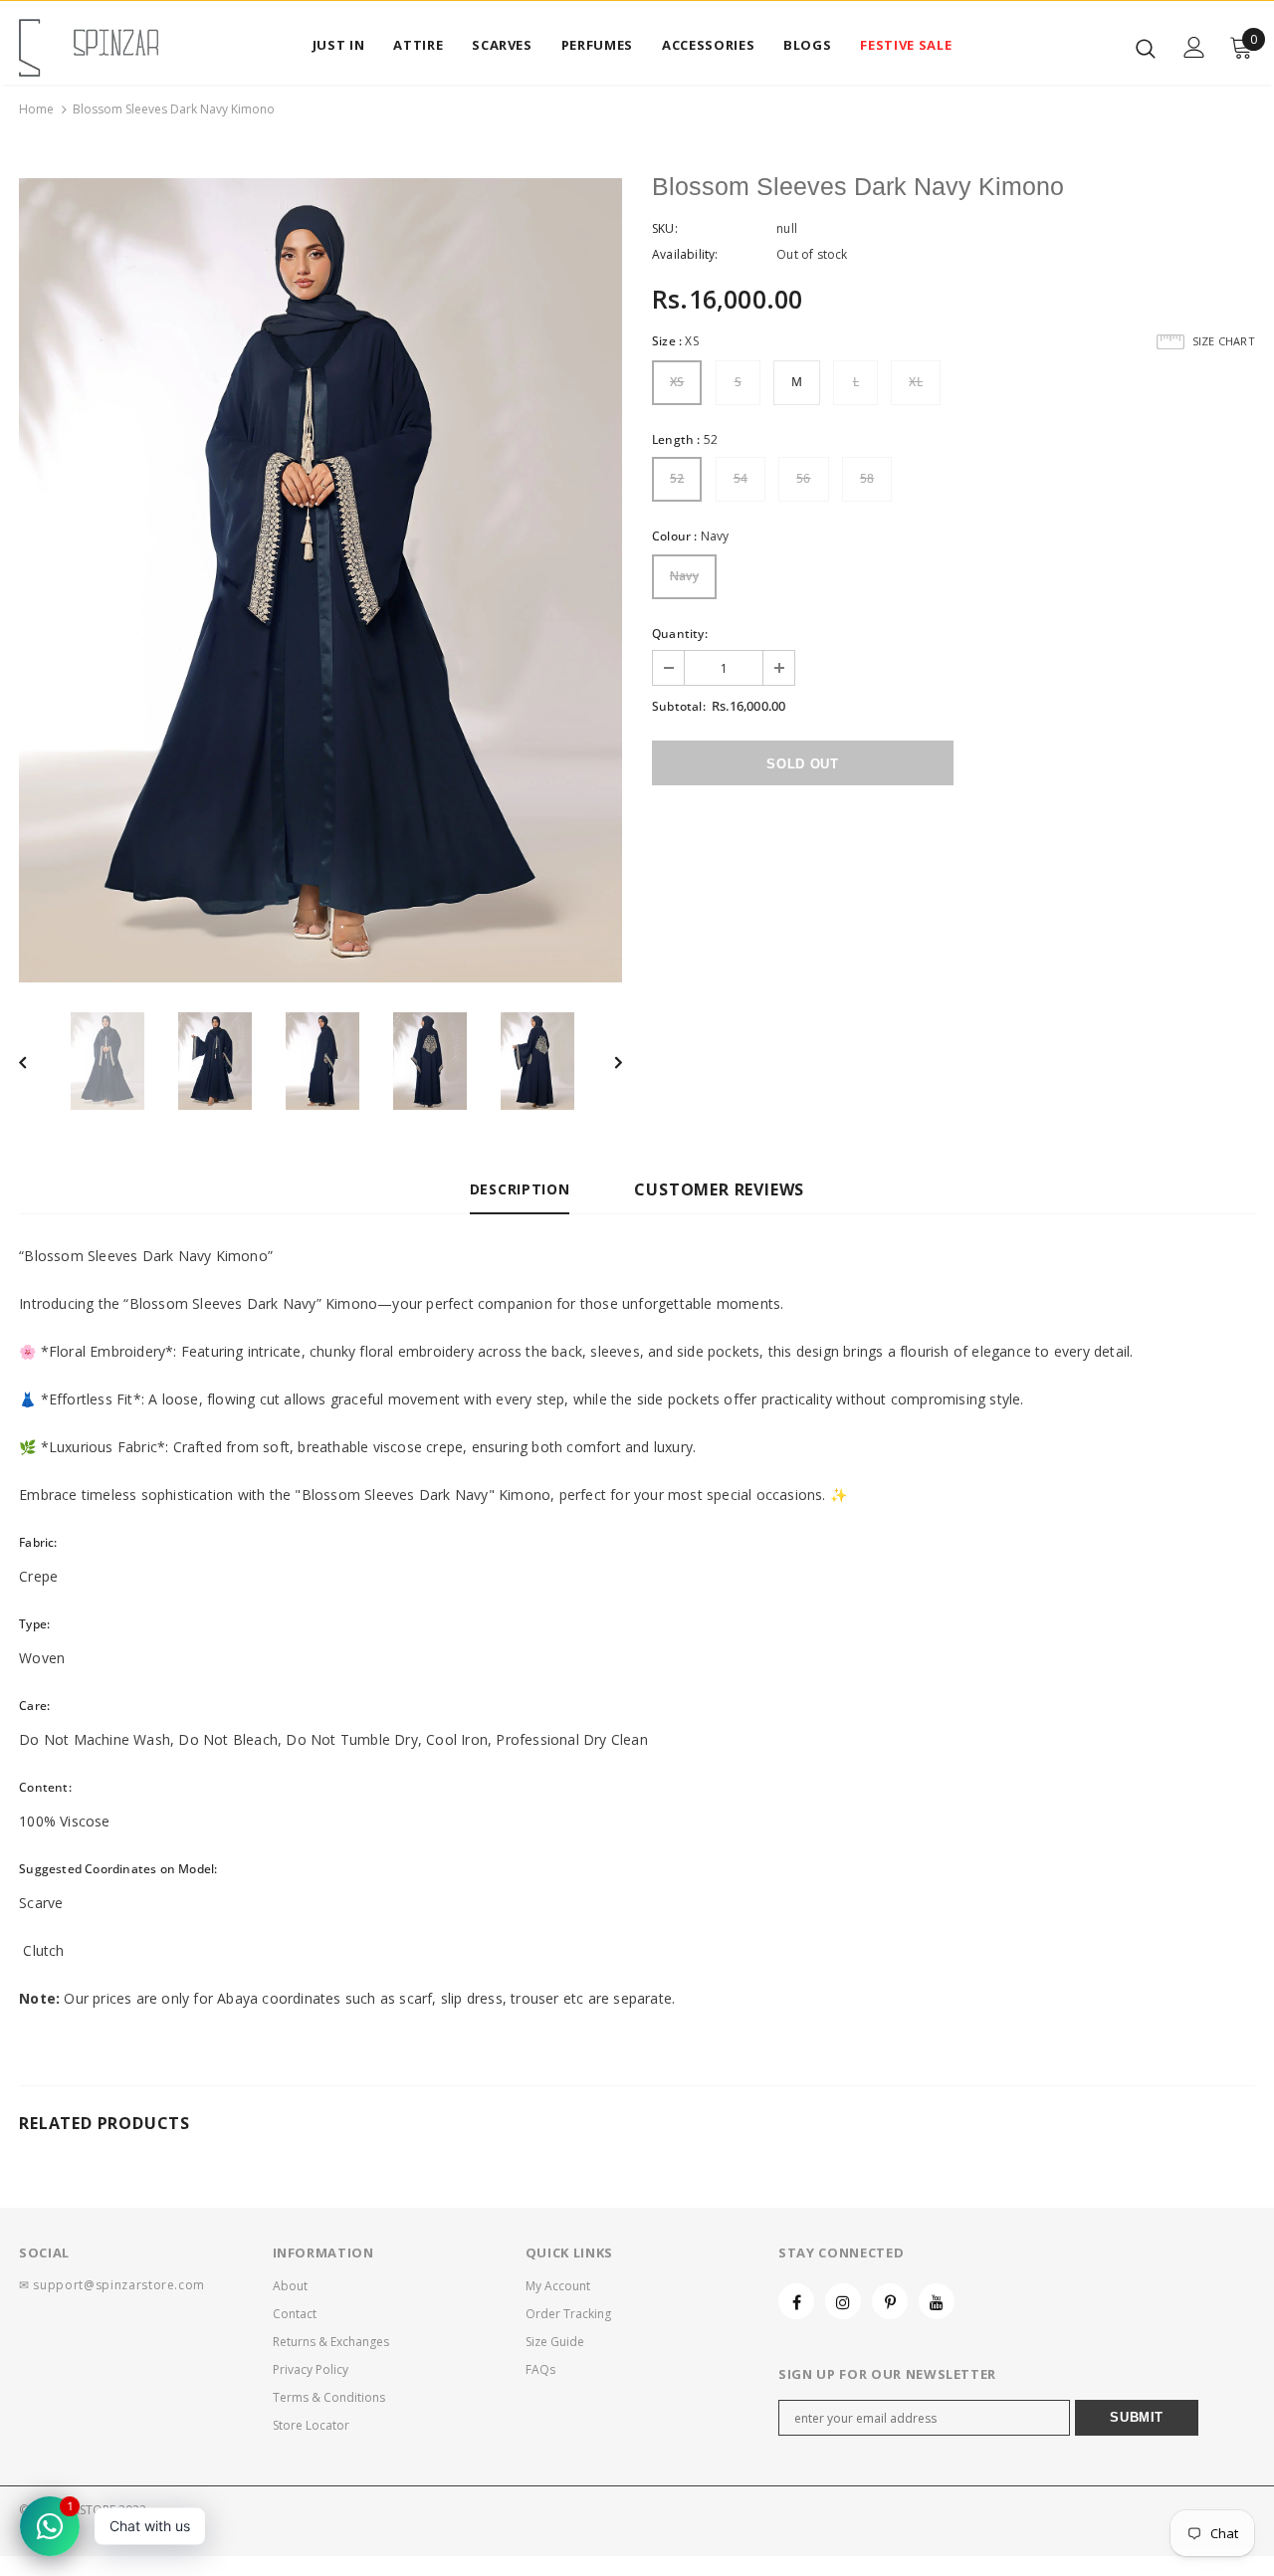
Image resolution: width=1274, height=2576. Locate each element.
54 (741, 478)
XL (915, 382)
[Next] (604, 1061)
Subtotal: (679, 706)
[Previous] (37, 1061)
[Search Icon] (1146, 48)
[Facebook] (796, 2301)
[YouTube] (937, 2301)
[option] (320, 580)
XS (677, 382)
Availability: (685, 254)
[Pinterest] (890, 2301)
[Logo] (89, 48)
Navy (684, 576)
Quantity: (680, 634)
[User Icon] (1194, 47)
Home (36, 109)
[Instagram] (843, 2301)
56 (803, 478)
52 (677, 478)
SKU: (665, 228)
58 (867, 478)
